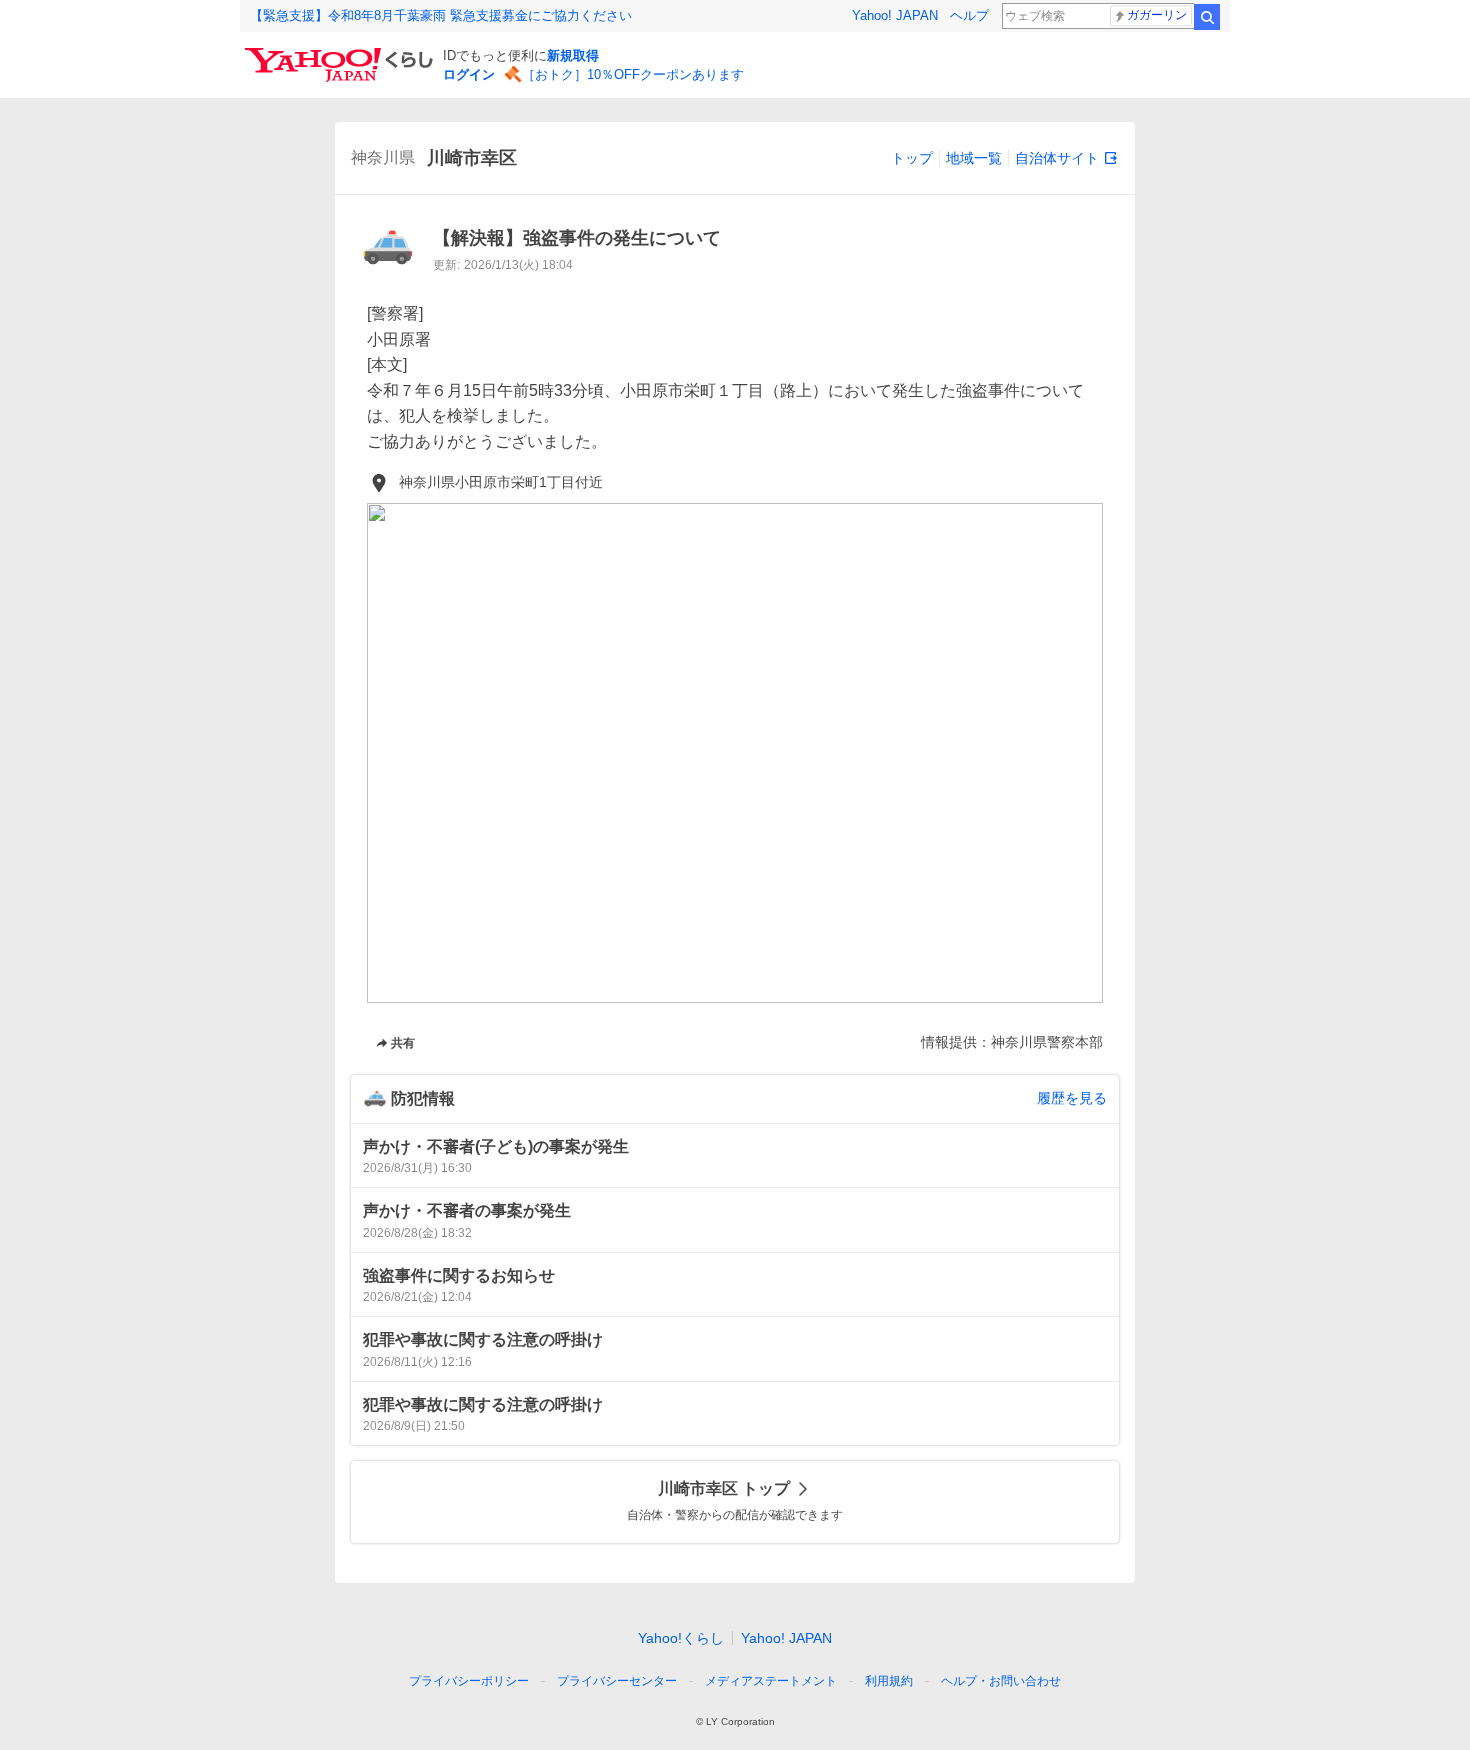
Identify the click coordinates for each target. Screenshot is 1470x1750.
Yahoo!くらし (681, 1638)
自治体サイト (1057, 158)
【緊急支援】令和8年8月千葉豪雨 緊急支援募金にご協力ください (441, 15)
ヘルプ (969, 15)
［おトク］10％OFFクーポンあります (633, 74)
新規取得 (573, 55)
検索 (1207, 17)
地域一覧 (974, 158)
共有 (403, 1043)
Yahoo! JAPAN (895, 15)
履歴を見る (1072, 1098)
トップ (912, 158)
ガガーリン (1157, 15)
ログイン (469, 74)
